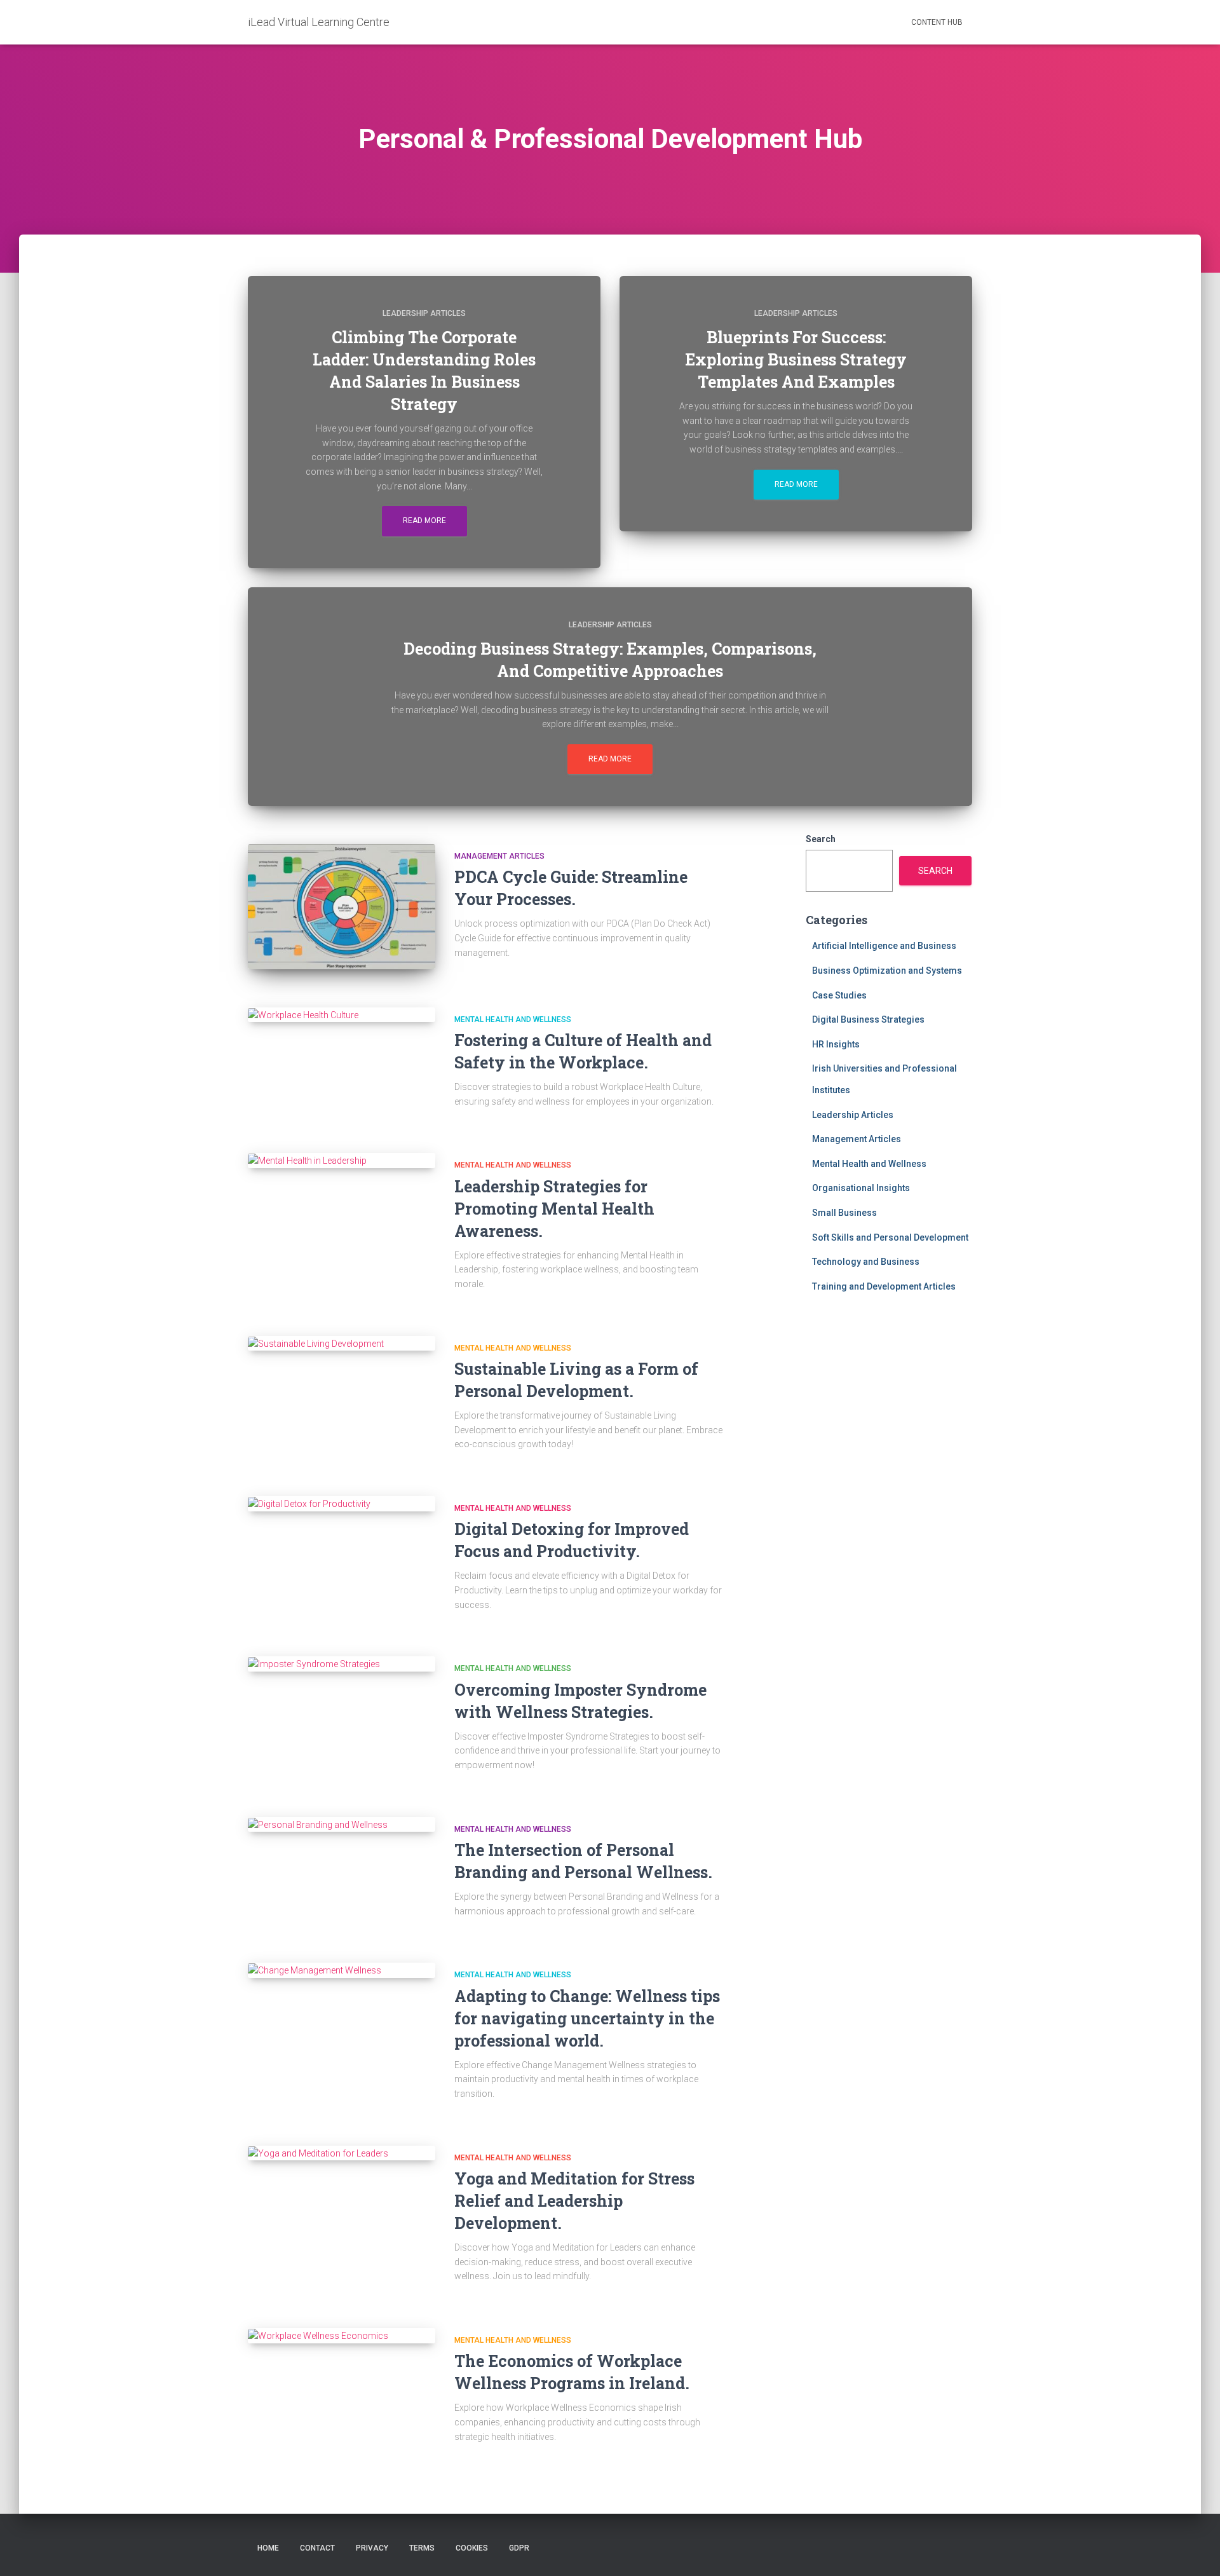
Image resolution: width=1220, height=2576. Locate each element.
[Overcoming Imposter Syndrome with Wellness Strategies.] (342, 1664)
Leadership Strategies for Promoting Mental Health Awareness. (554, 1209)
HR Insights (836, 1044)
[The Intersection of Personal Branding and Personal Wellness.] (342, 1825)
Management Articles (499, 856)
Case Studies (839, 995)
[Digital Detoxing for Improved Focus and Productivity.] (342, 1504)
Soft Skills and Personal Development (890, 1237)
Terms (422, 2548)
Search (821, 839)
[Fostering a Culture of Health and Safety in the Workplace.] (342, 1015)
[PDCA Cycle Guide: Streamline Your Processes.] (342, 907)
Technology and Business (866, 1262)
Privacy (372, 2548)
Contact (317, 2548)
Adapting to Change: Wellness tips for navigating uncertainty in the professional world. (587, 2018)
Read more (424, 521)
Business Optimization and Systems (887, 971)
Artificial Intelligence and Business (884, 946)
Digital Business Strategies (868, 1019)
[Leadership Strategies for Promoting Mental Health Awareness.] (342, 1161)
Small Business (844, 1213)
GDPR (519, 2548)
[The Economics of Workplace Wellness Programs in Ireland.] (342, 2336)
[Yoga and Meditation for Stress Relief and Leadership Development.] (342, 2153)
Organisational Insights (861, 1188)
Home (268, 2548)
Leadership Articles (424, 313)
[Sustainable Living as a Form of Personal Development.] (342, 1344)
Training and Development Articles (884, 1286)
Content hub (937, 22)
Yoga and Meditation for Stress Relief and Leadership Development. (574, 2201)
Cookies (472, 2548)
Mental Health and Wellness (513, 1019)
